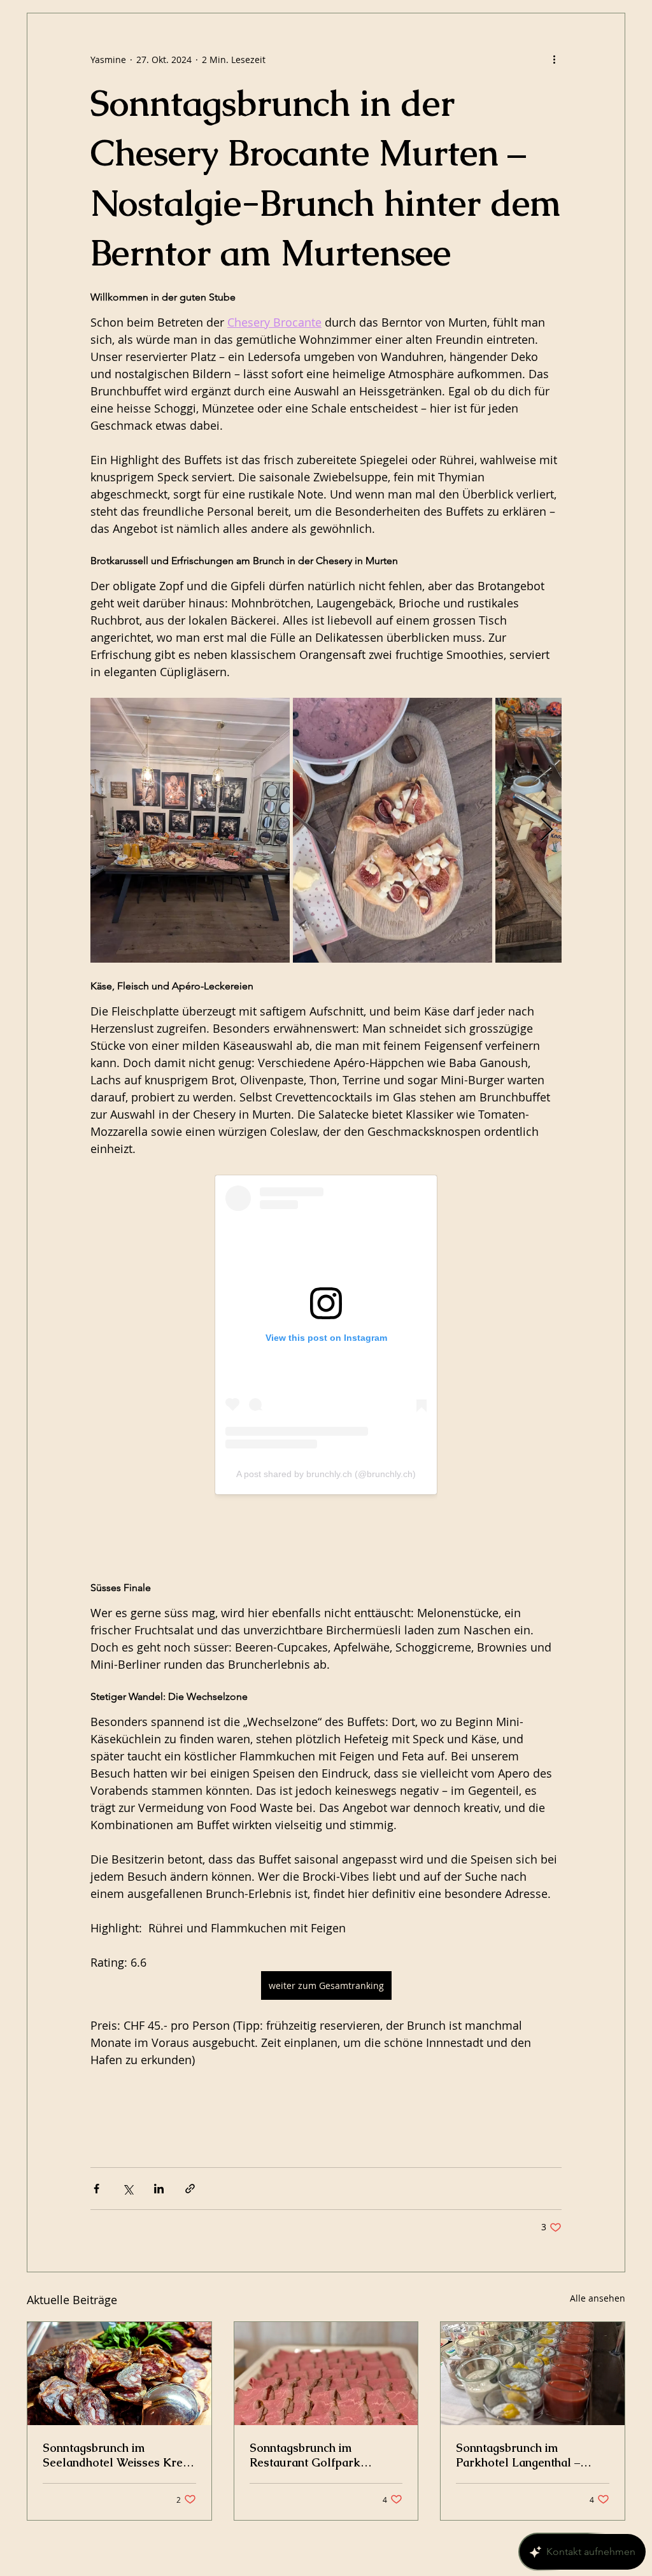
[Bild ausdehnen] (190, 830)
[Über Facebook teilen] (96, 2189)
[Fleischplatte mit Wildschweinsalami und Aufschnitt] (119, 2374)
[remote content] (326, 1369)
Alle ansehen (598, 2298)
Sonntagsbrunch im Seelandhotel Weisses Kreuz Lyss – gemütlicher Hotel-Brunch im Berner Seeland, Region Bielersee (119, 2455)
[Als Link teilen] (190, 2189)
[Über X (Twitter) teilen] (128, 2189)
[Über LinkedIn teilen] (159, 2189)
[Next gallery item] (547, 830)
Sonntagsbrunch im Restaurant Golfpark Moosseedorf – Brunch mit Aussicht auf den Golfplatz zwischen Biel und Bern (321, 2455)
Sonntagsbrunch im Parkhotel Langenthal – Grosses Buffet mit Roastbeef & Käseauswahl (525, 2455)
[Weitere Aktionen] (554, 59)
